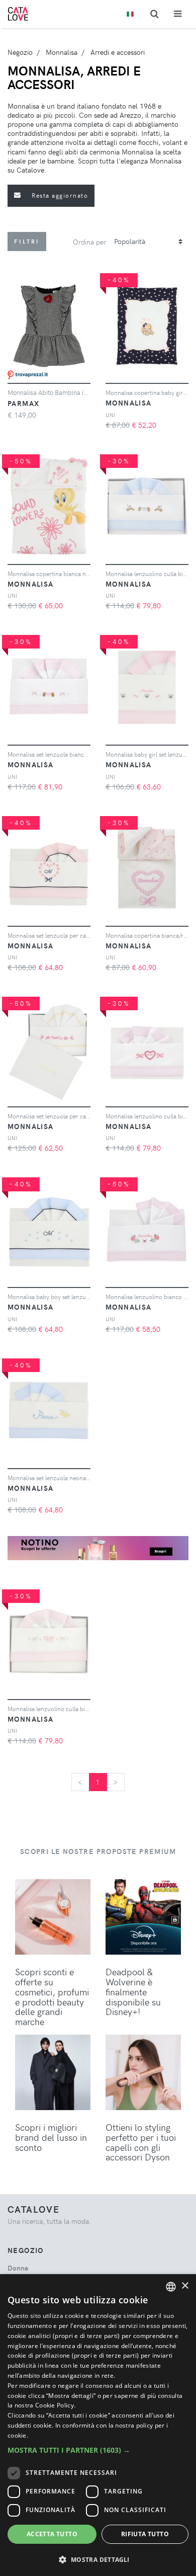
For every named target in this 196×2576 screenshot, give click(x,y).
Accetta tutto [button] (52, 2534)
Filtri (27, 241)
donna (18, 2268)
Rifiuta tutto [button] (145, 2534)
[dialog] (98, 2425)
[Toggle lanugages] (130, 14)
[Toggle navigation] (178, 14)
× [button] (185, 2286)
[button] (98, 2450)
